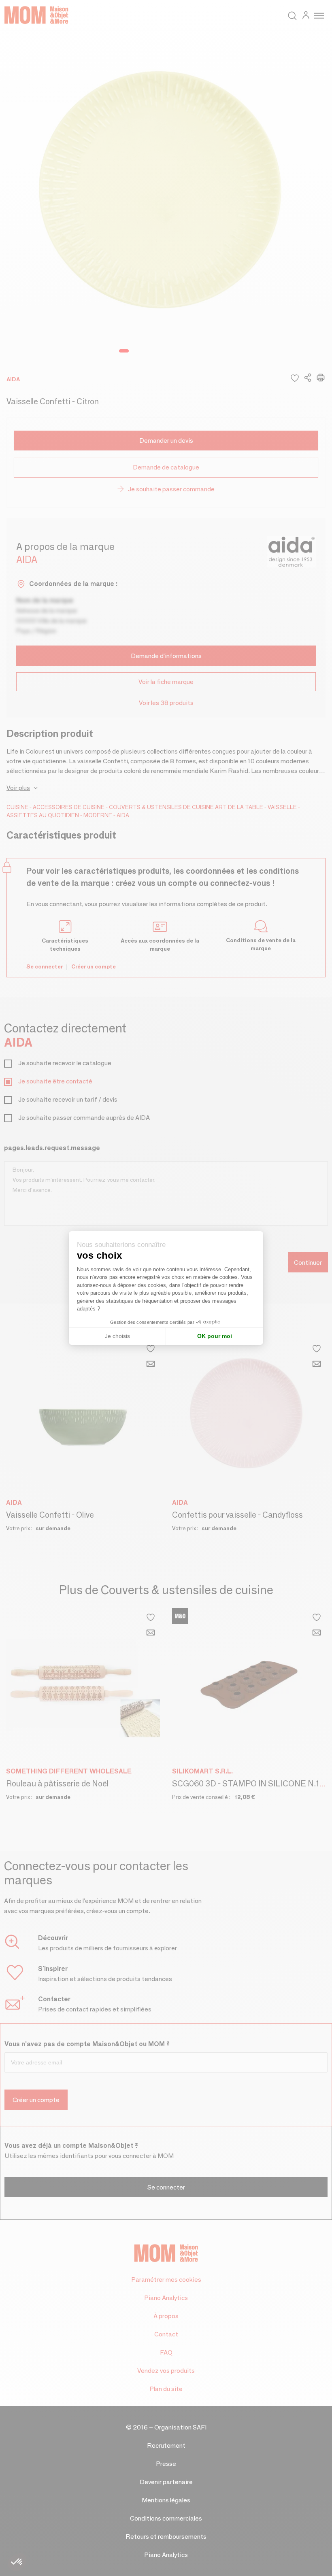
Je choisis (117, 1336)
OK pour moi (215, 1336)
